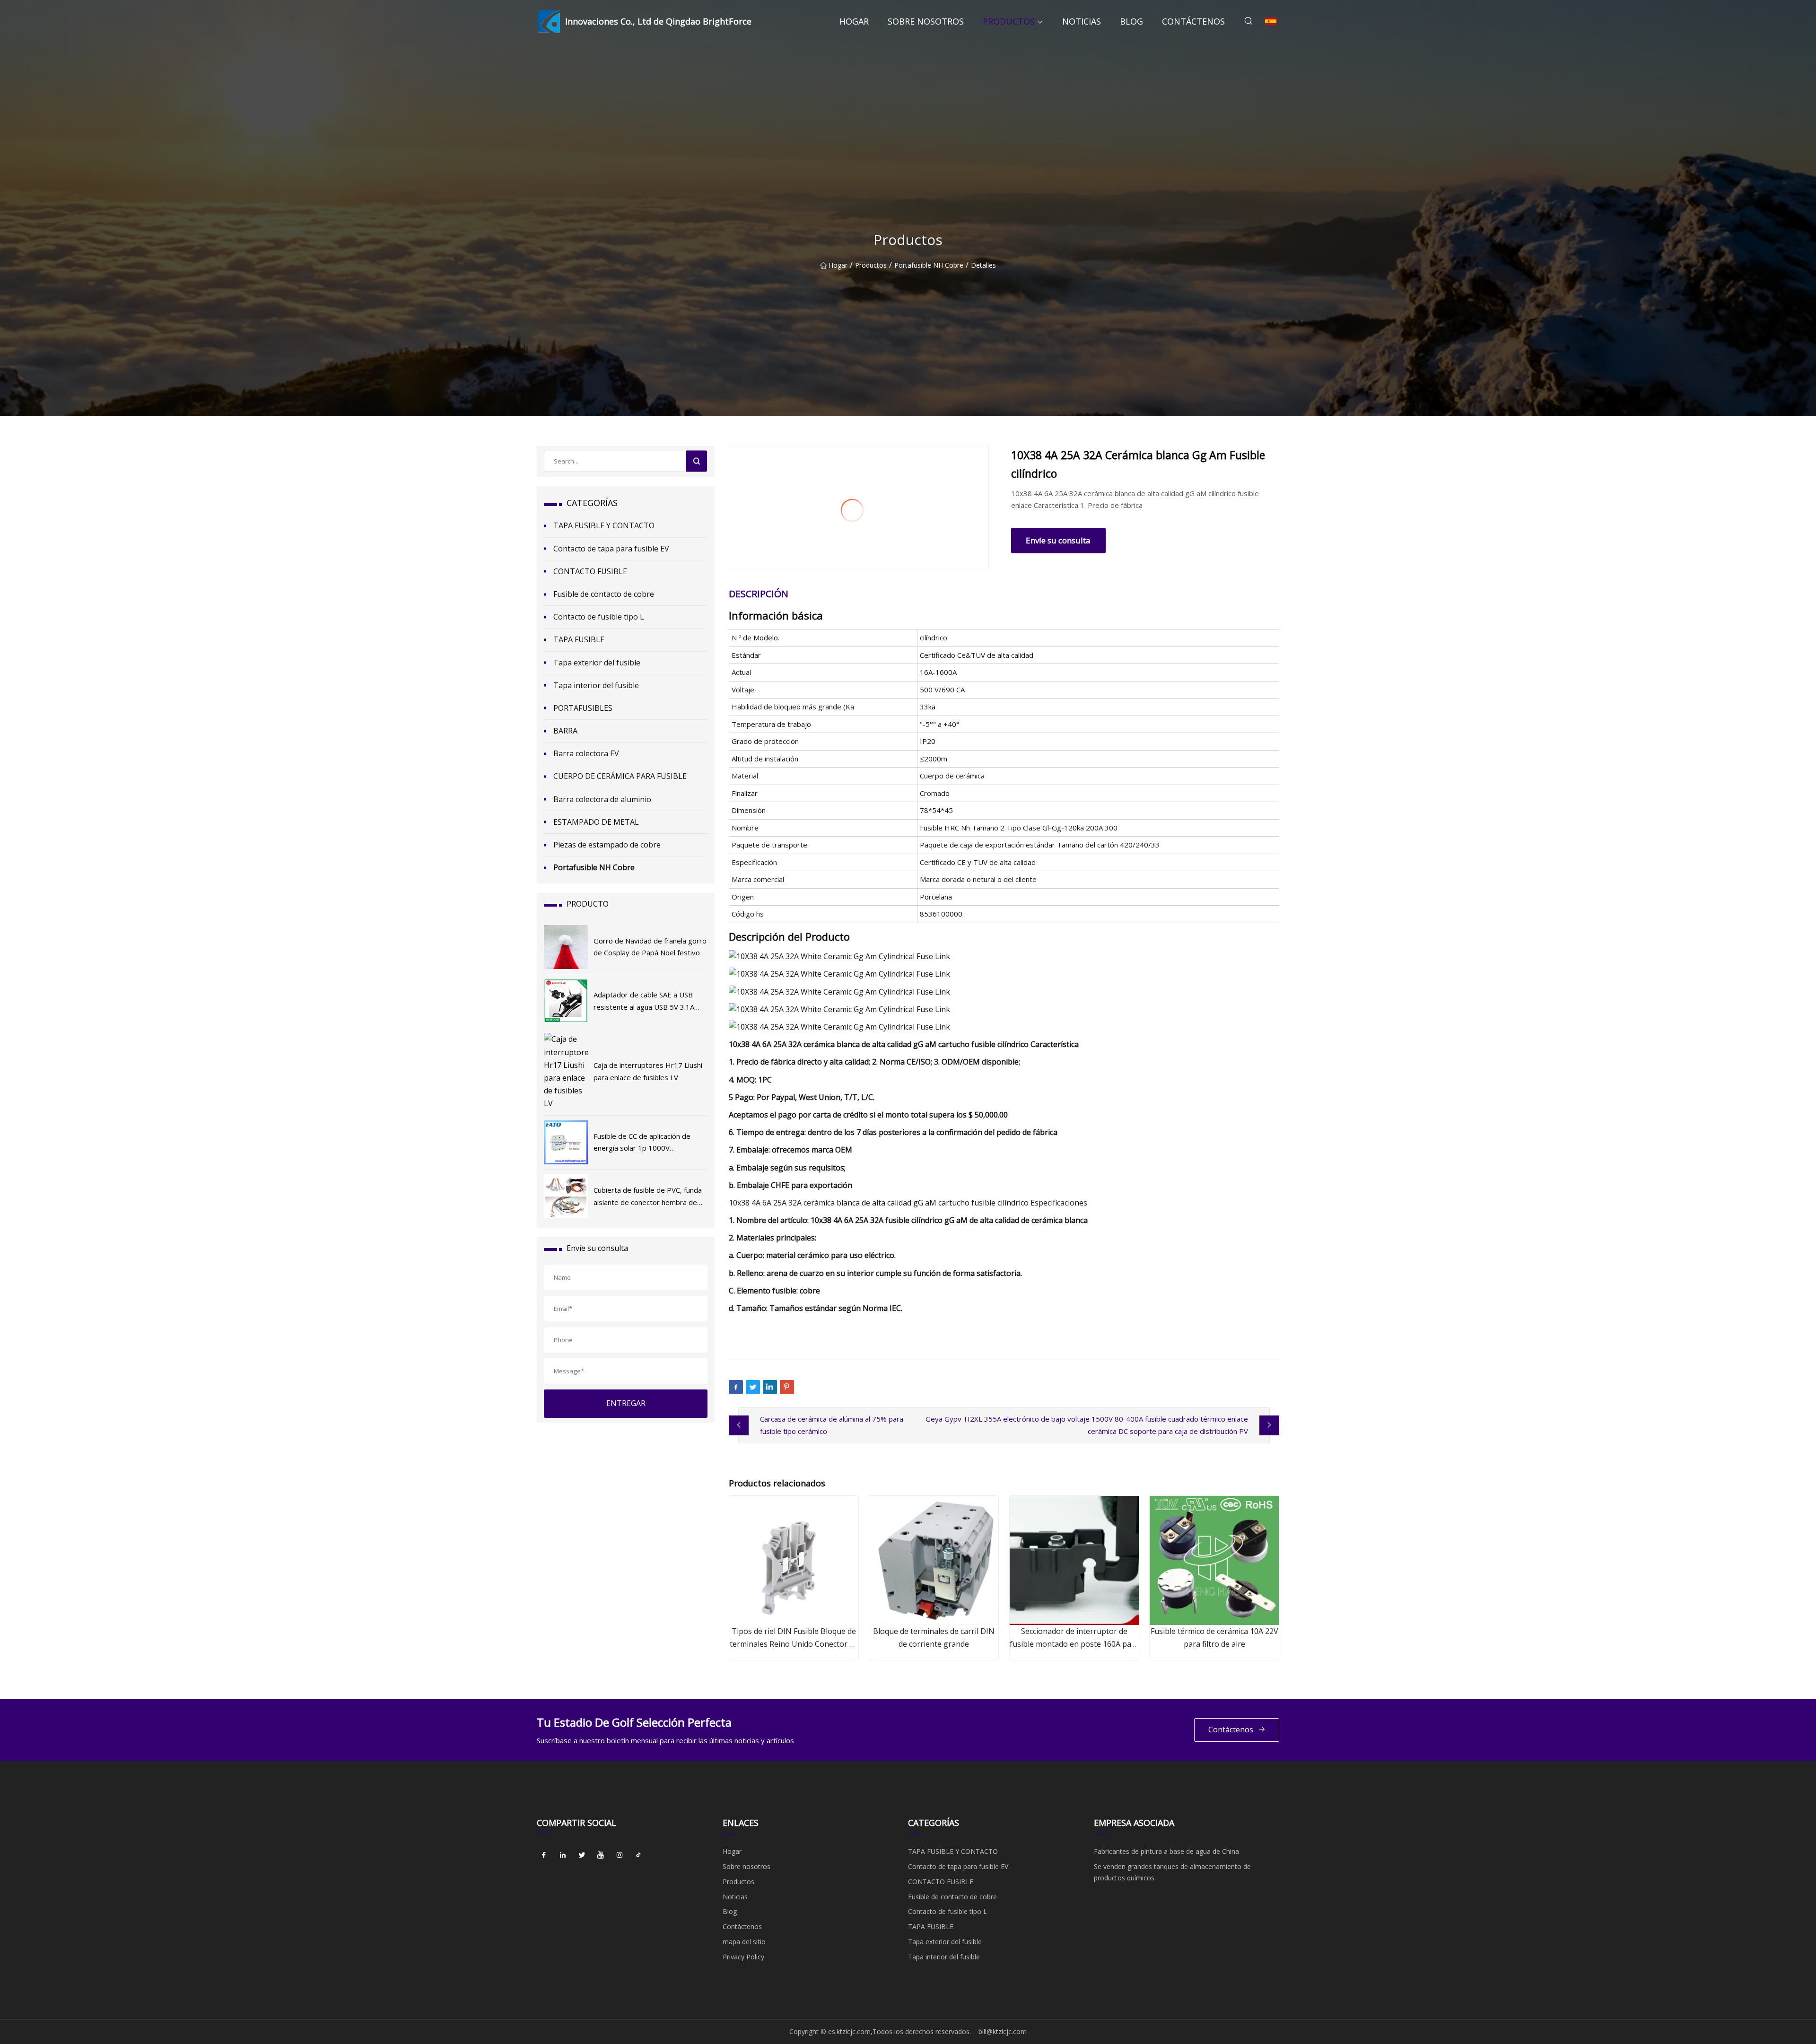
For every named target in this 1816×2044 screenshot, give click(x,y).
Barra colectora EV (586, 753)
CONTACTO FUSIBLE (590, 571)
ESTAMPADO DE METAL (596, 822)
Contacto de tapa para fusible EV (611, 549)
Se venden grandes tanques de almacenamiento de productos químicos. (1172, 1872)
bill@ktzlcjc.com (1003, 2031)
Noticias (1082, 21)
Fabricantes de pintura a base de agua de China (1166, 1851)
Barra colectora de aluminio (602, 799)
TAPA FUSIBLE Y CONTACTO (604, 525)
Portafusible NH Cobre (929, 265)
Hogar (854, 21)
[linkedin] (563, 1855)
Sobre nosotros (926, 21)
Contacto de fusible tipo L (599, 617)
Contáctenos (1193, 21)
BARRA (565, 731)
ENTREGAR (626, 1403)
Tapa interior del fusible (596, 685)
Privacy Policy (743, 1957)
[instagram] (620, 1855)
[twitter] (582, 1855)
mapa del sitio (744, 1942)
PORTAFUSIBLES (583, 708)
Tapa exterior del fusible (597, 663)
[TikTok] (638, 1855)
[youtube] (601, 1855)
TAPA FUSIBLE (579, 639)
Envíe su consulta (1058, 540)
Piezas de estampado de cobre (607, 845)
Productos (1009, 21)
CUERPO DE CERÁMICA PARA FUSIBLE (620, 776)
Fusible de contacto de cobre (604, 594)
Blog (1131, 21)
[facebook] (544, 1855)
